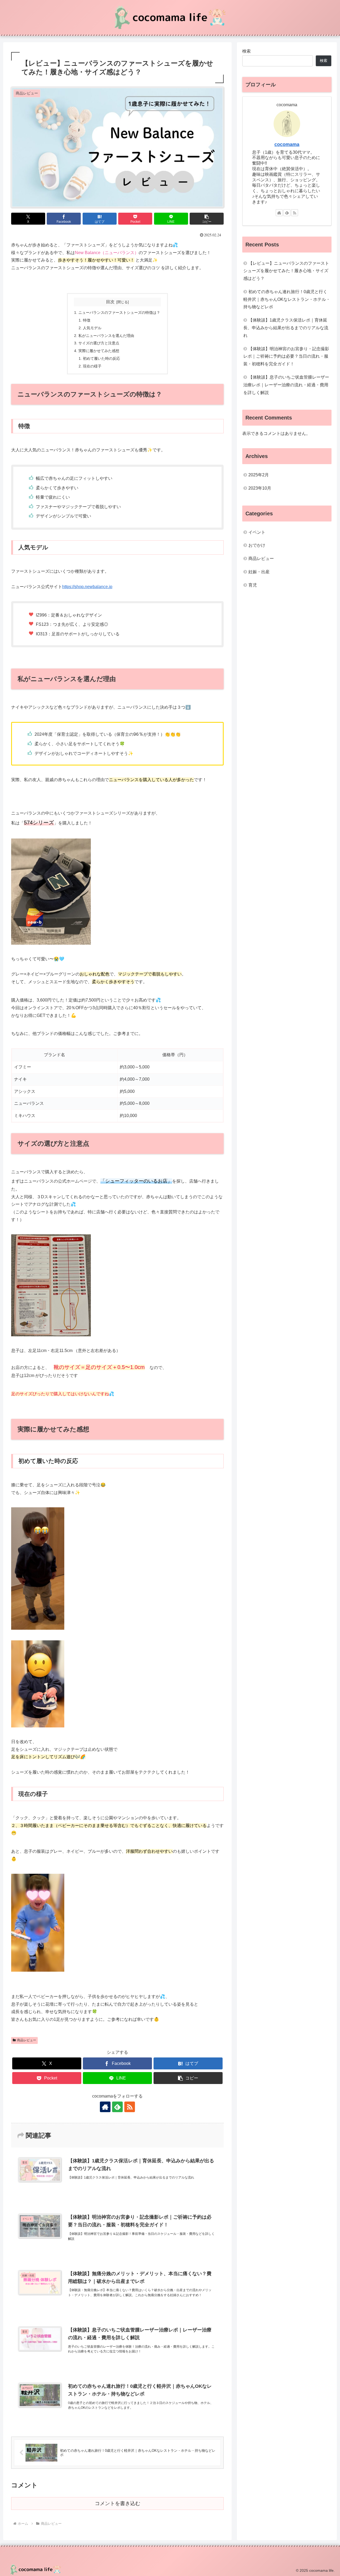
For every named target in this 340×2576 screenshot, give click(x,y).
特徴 (87, 320)
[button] (207, 219)
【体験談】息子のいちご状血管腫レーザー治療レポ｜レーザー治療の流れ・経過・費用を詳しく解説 (286, 385)
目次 (110, 302)
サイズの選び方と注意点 (99, 343)
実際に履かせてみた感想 (99, 351)
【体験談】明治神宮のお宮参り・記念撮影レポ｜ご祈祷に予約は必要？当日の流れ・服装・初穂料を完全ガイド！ (286, 356)
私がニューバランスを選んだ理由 (106, 336)
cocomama (287, 144)
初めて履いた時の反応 (101, 358)
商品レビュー (27, 2040)
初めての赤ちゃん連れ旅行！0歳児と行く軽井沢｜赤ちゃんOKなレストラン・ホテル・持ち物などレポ (287, 299)
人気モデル (92, 328)
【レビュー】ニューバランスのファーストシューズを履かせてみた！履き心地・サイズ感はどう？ (286, 271)
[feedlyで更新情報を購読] (117, 2107)
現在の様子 (92, 366)
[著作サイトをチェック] (105, 2107)
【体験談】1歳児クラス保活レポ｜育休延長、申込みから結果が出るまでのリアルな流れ (286, 328)
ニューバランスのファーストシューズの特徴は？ (119, 313)
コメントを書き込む (118, 2503)
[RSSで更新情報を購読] (130, 2107)
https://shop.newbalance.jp (87, 587)
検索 (246, 51)
